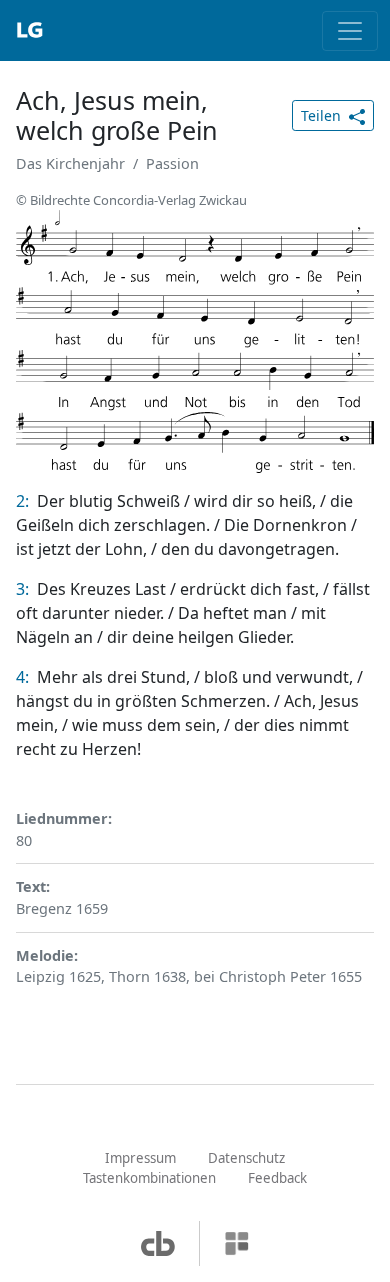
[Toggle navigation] (350, 31)
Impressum (140, 1158)
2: (24, 501)
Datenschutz (246, 1158)
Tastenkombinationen (149, 1178)
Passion (172, 163)
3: (24, 589)
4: (24, 677)
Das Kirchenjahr (70, 163)
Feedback (277, 1178)
